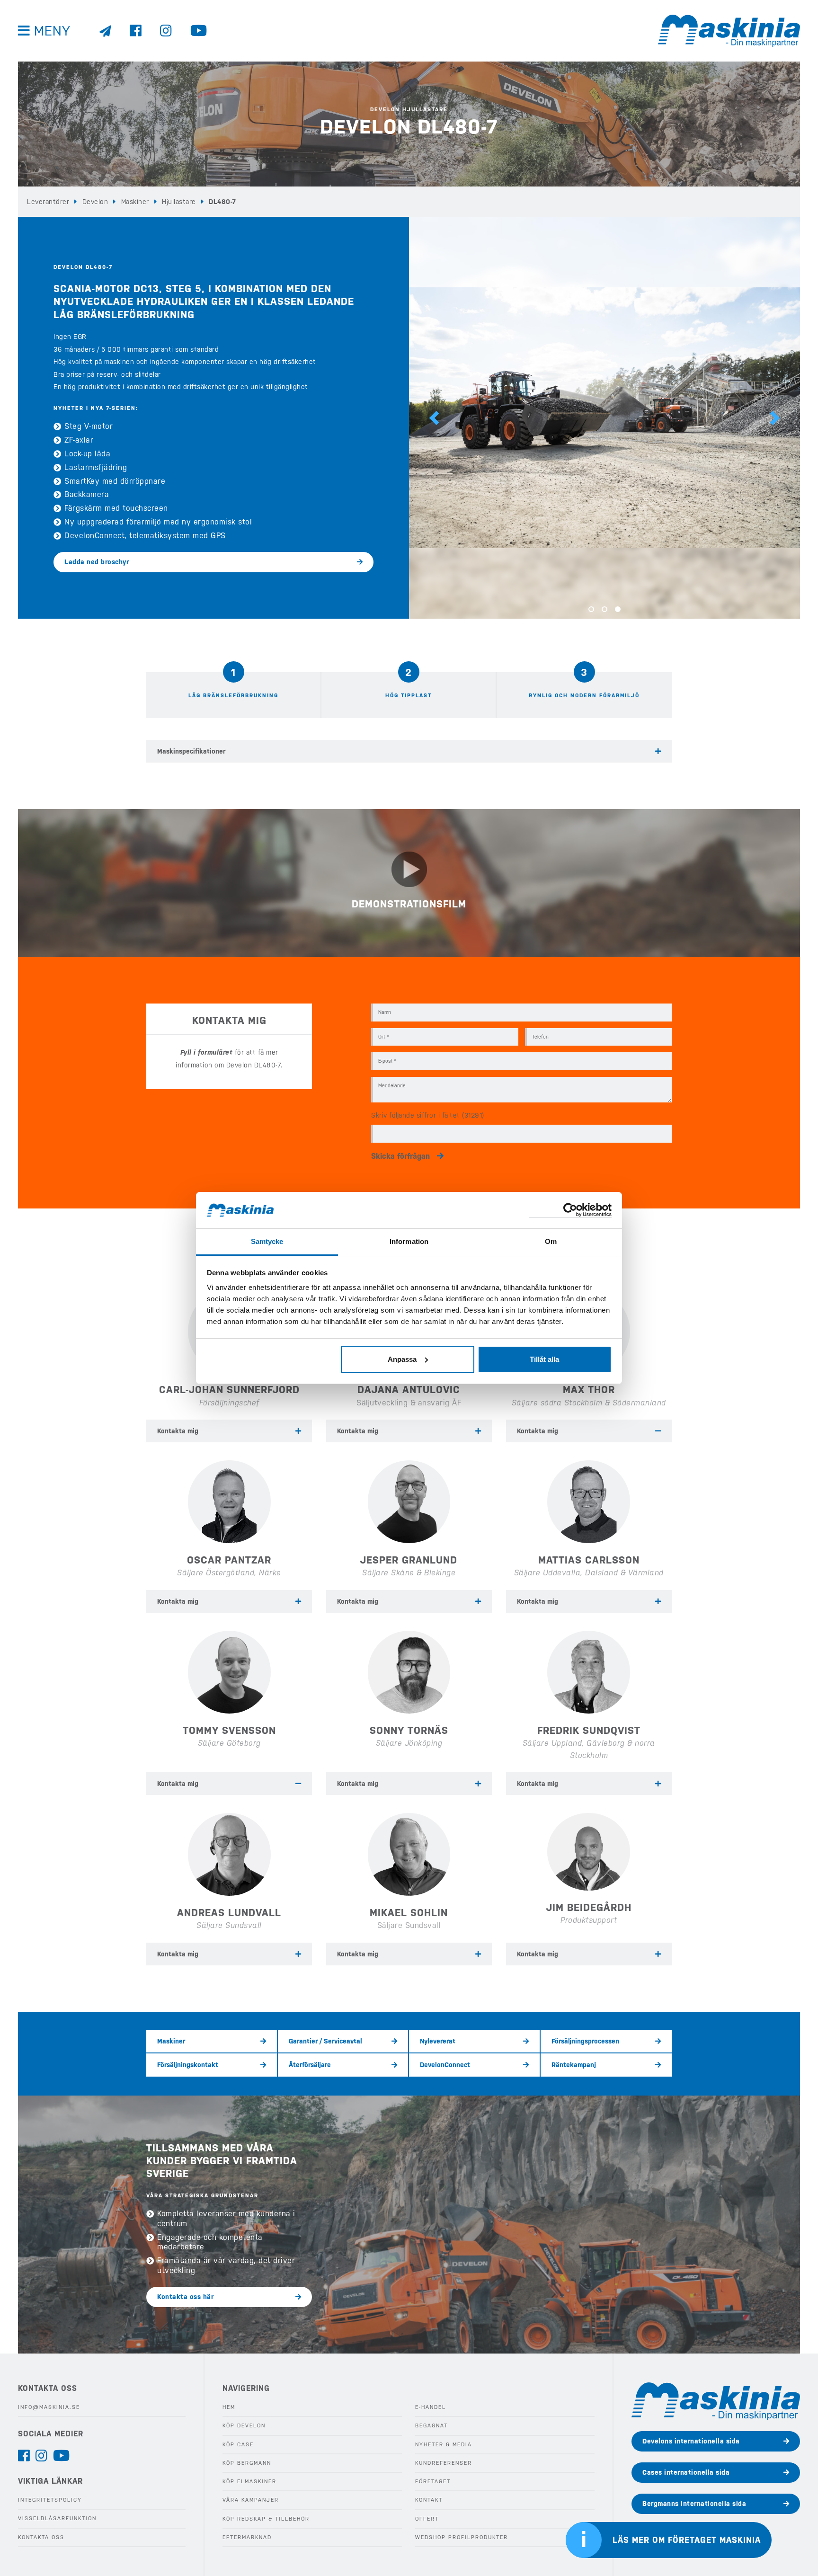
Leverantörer (48, 202)
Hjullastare (179, 202)
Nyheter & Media (444, 2445)
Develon (95, 202)
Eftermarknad (247, 2537)
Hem (229, 2407)
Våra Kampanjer (251, 2500)
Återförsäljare (310, 2065)
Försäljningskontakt (188, 2065)
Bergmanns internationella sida (694, 2504)
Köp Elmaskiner (249, 2482)
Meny (52, 31)
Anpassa (402, 1359)
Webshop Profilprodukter (462, 2537)
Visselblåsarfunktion (57, 2518)
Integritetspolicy (50, 2500)
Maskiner (135, 202)
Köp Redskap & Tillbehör (266, 2519)
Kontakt (429, 2500)
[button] (434, 418)
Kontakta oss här (185, 2297)
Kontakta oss (41, 2537)
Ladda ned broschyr (97, 562)
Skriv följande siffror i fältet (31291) (428, 1115)
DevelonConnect (445, 2065)
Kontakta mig (178, 1431)
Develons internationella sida (691, 2441)
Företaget (433, 2482)
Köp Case (238, 2445)
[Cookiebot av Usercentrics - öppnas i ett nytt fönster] (570, 1210)
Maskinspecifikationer (191, 751)
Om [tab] (551, 1241)
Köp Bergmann (247, 2463)
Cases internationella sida (686, 2472)
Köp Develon (244, 2426)
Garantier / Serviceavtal (325, 2041)
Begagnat (431, 2426)
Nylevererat (438, 2041)
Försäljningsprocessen (585, 2041)
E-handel (431, 2407)
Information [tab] (409, 1241)
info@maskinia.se (49, 2407)
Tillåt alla (544, 1359)
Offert (427, 2519)
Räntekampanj (574, 2065)
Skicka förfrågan (400, 1156)
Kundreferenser (444, 2463)
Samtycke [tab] (267, 1241)
